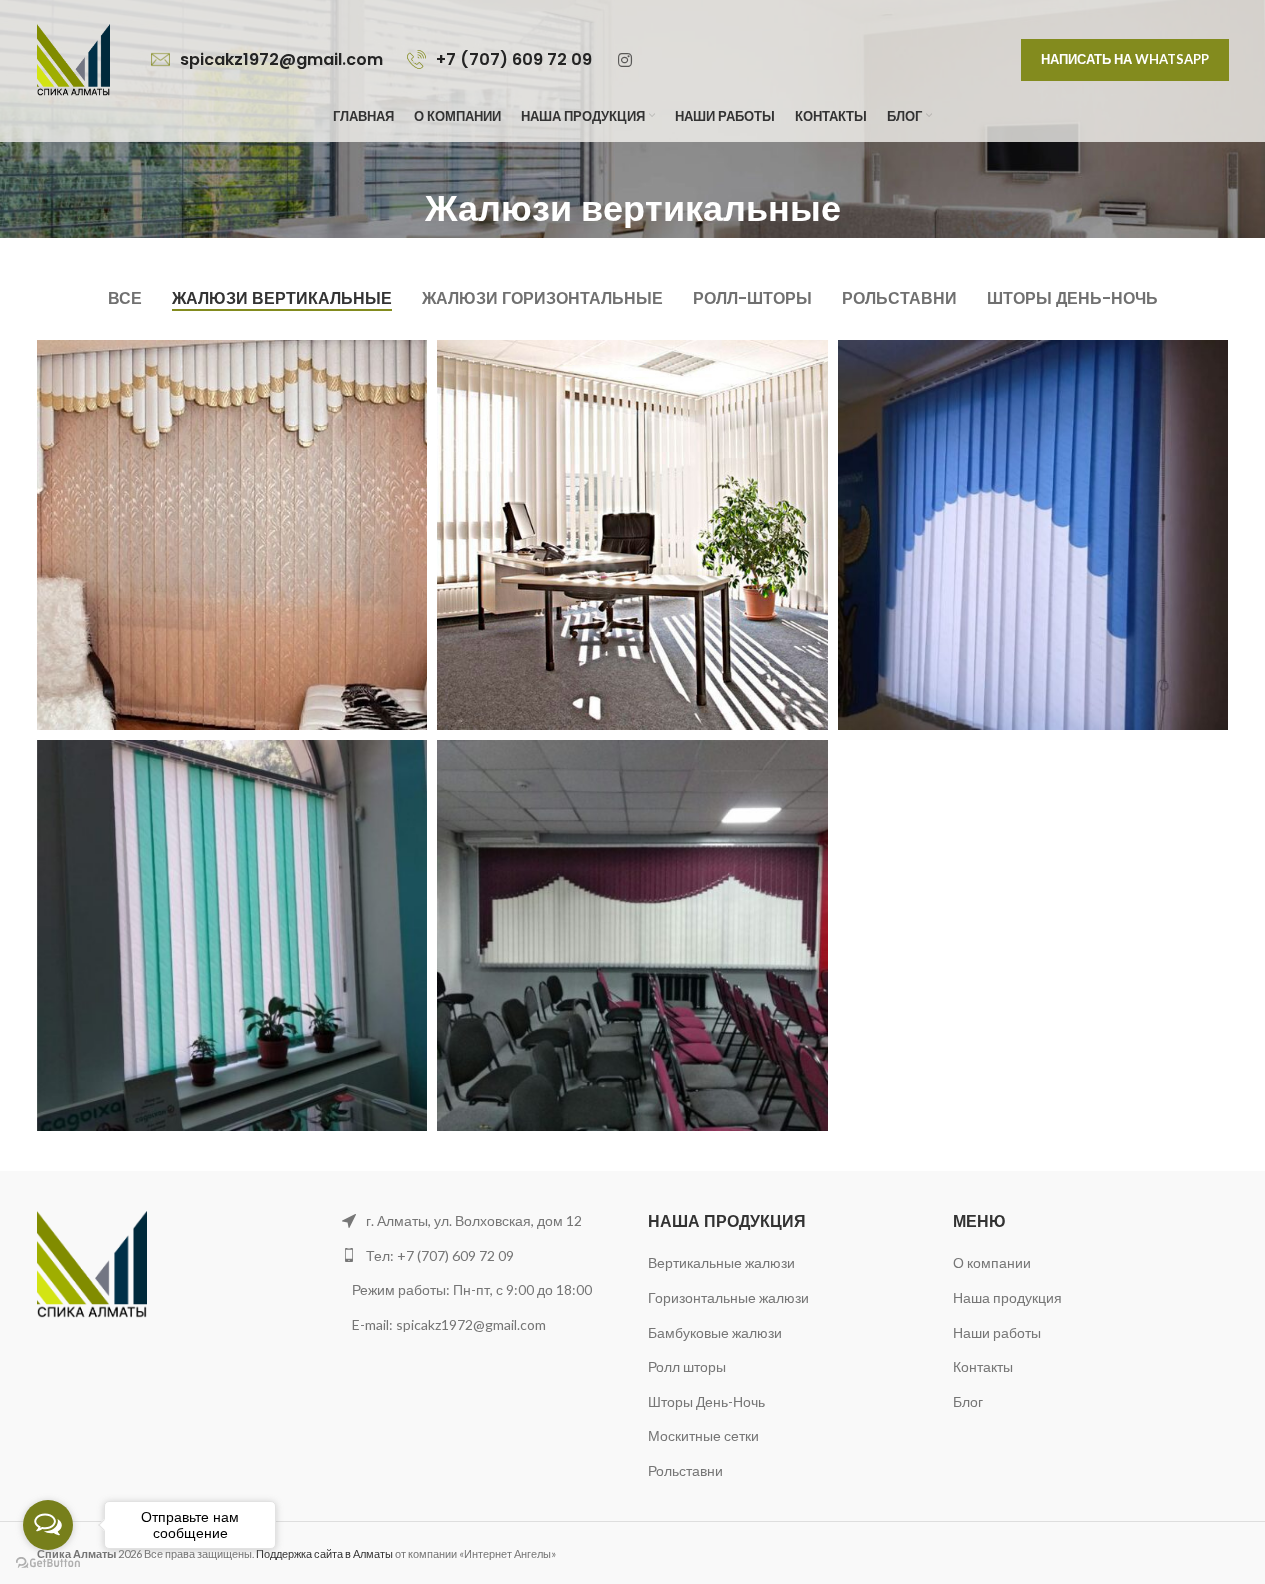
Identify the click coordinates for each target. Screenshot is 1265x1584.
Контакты (983, 1366)
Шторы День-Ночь (706, 1401)
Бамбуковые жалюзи (715, 1332)
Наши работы (997, 1332)
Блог (968, 1401)
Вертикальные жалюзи (721, 1262)
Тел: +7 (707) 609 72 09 (440, 1255)
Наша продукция (1007, 1297)
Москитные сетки (703, 1435)
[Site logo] (74, 58)
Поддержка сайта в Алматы (324, 1553)
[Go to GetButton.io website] (48, 1563)
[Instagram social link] (625, 60)
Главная (540, 250)
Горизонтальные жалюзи (728, 1297)
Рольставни (685, 1470)
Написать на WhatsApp (1125, 59)
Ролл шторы (687, 1366)
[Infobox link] (269, 60)
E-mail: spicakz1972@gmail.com (450, 1324)
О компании (992, 1262)
